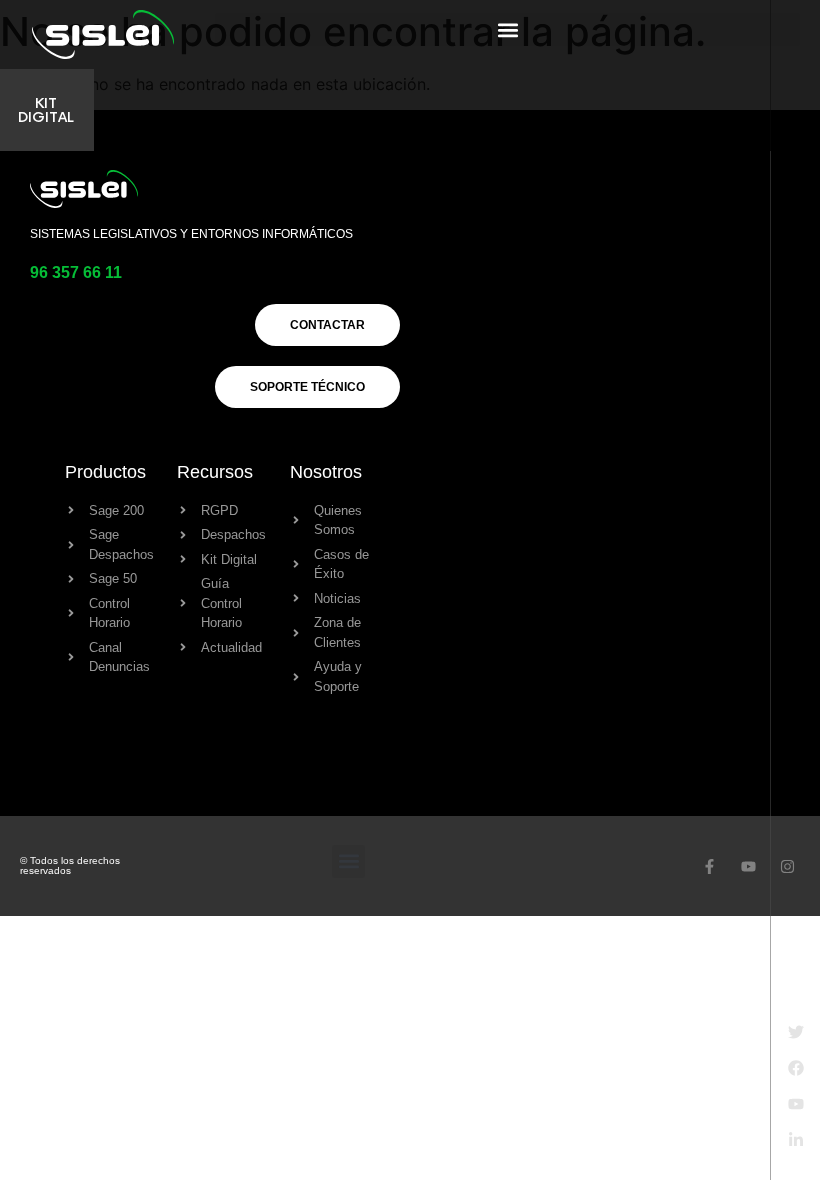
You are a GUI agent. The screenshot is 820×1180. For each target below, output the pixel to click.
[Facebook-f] (709, 866)
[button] (507, 29)
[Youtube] (748, 866)
